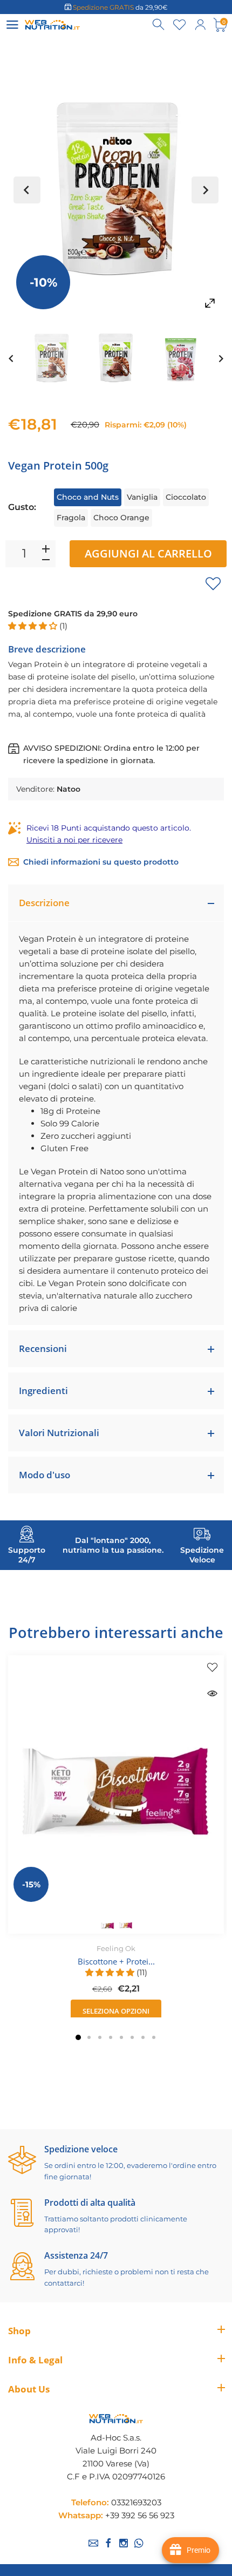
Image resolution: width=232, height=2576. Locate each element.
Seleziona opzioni (116, 2011)
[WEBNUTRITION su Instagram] (124, 2543)
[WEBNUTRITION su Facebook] (108, 2543)
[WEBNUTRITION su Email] (93, 2543)
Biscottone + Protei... (116, 1961)
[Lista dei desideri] (180, 25)
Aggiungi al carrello (148, 553)
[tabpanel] (116, 1839)
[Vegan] (51, 358)
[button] (34, 626)
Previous (27, 190)
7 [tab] (143, 2037)
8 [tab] (154, 2037)
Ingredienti (43, 1391)
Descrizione (44, 903)
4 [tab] (111, 2037)
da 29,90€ (120, 7)
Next (205, 190)
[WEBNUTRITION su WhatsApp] (139, 2543)
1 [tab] (78, 2037)
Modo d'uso (45, 1475)
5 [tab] (121, 2037)
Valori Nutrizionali (59, 1433)
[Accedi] (200, 25)
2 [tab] (89, 2037)
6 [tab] (132, 2037)
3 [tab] (100, 2037)
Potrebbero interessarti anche (116, 1632)
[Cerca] (159, 25)
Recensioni (43, 1348)
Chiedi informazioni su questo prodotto (101, 862)
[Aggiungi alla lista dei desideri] (213, 583)
